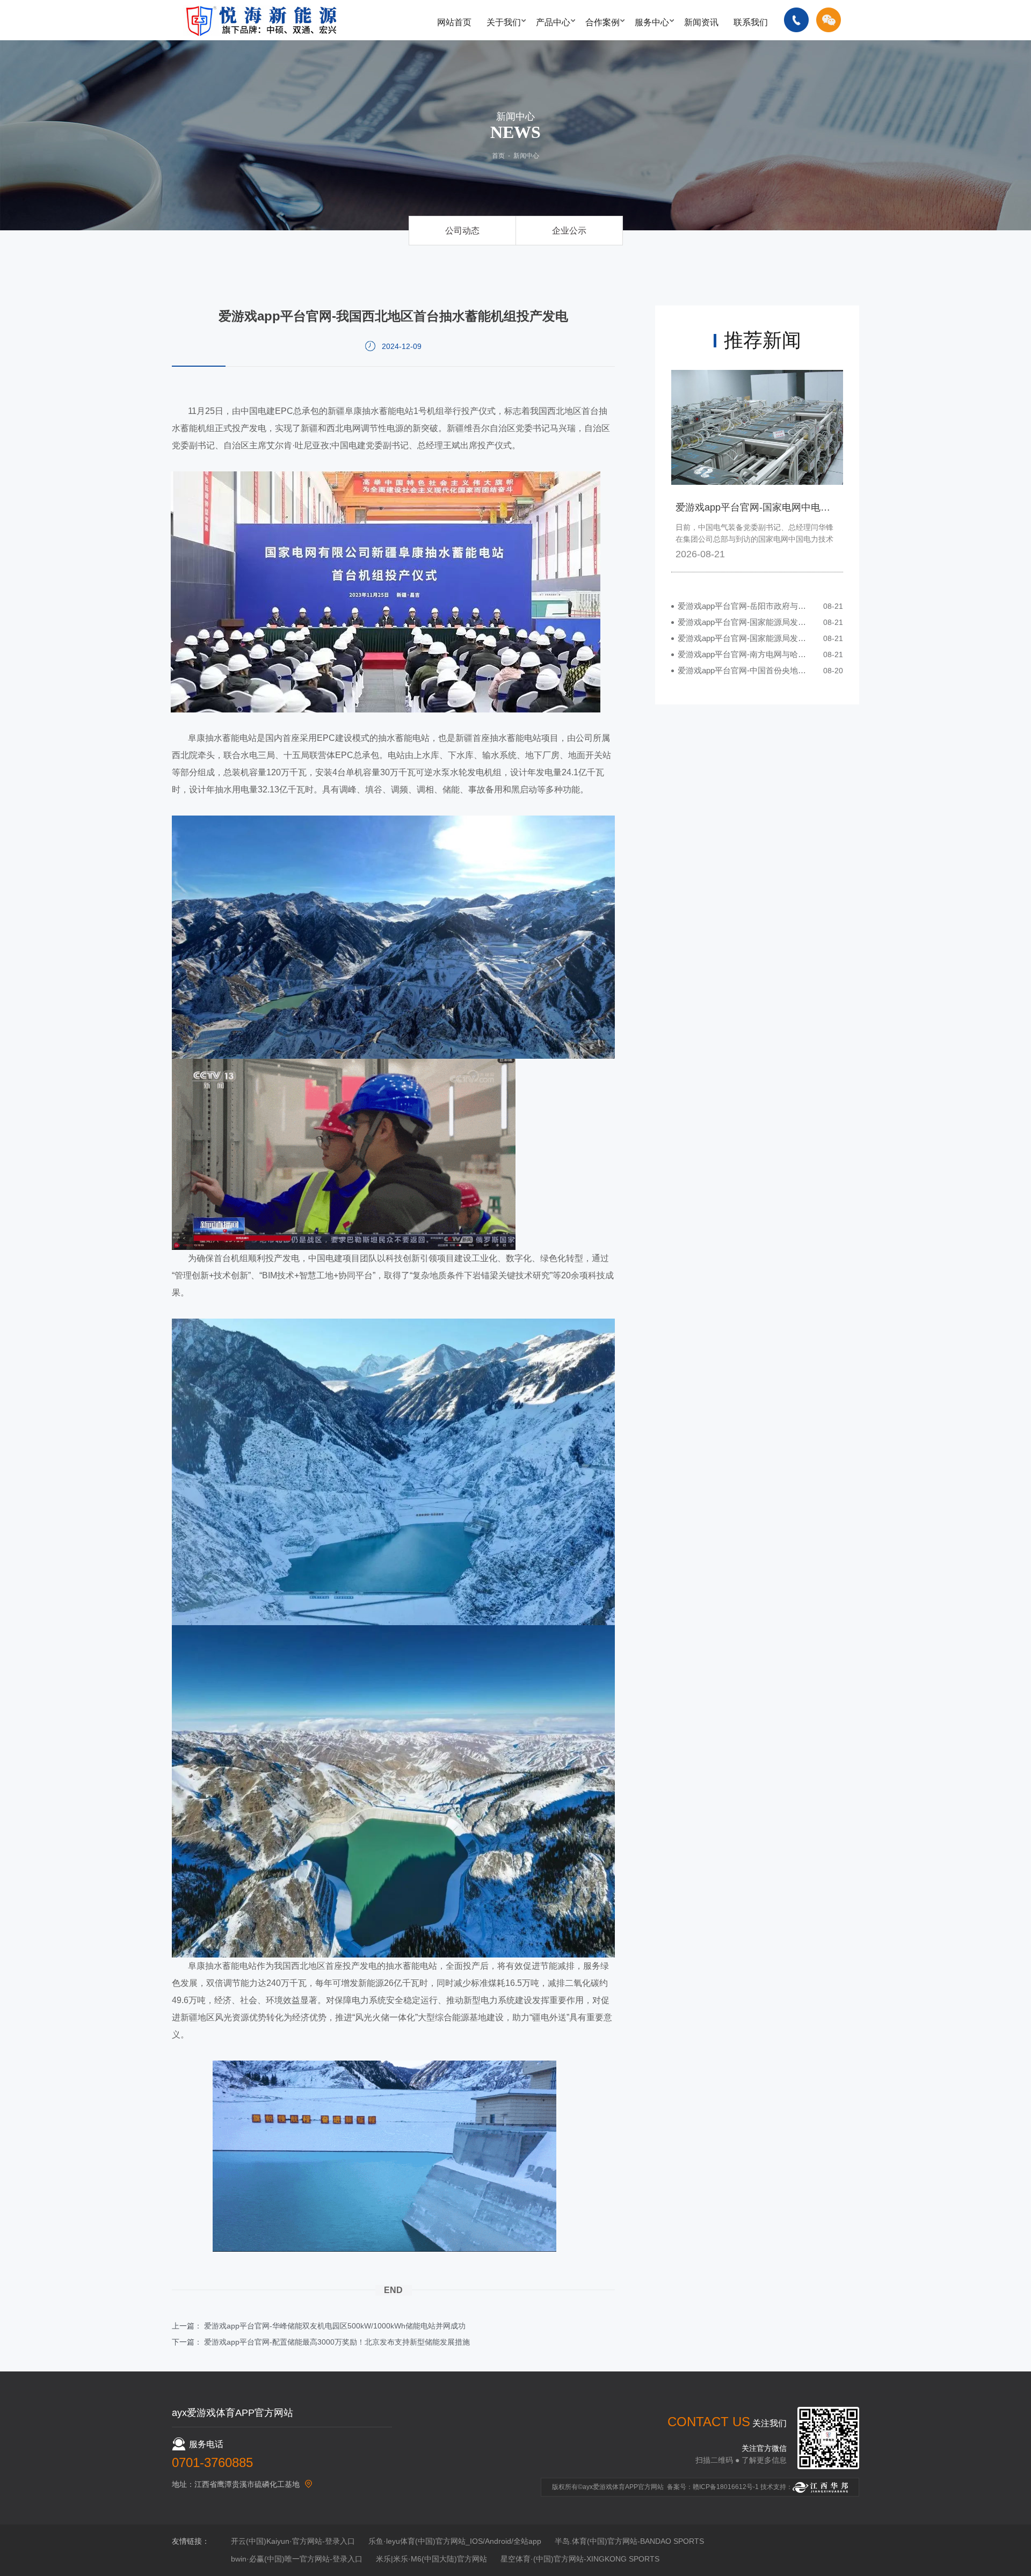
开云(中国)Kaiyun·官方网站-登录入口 (293, 2541)
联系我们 (751, 22)
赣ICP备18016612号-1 (726, 2487)
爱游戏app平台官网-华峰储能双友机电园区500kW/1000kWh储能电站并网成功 (335, 2326)
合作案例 (602, 22)
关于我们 (504, 22)
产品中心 (553, 22)
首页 (498, 156)
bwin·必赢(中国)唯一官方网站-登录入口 (297, 2559)
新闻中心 (526, 156)
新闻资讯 (701, 22)
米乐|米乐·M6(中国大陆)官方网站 (431, 2559)
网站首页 (454, 22)
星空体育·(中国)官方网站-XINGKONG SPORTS (580, 2559)
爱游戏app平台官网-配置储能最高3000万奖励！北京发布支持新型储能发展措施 (337, 2342)
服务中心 (652, 22)
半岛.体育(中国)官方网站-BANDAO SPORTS (629, 2541)
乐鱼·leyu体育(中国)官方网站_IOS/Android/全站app (455, 2541)
